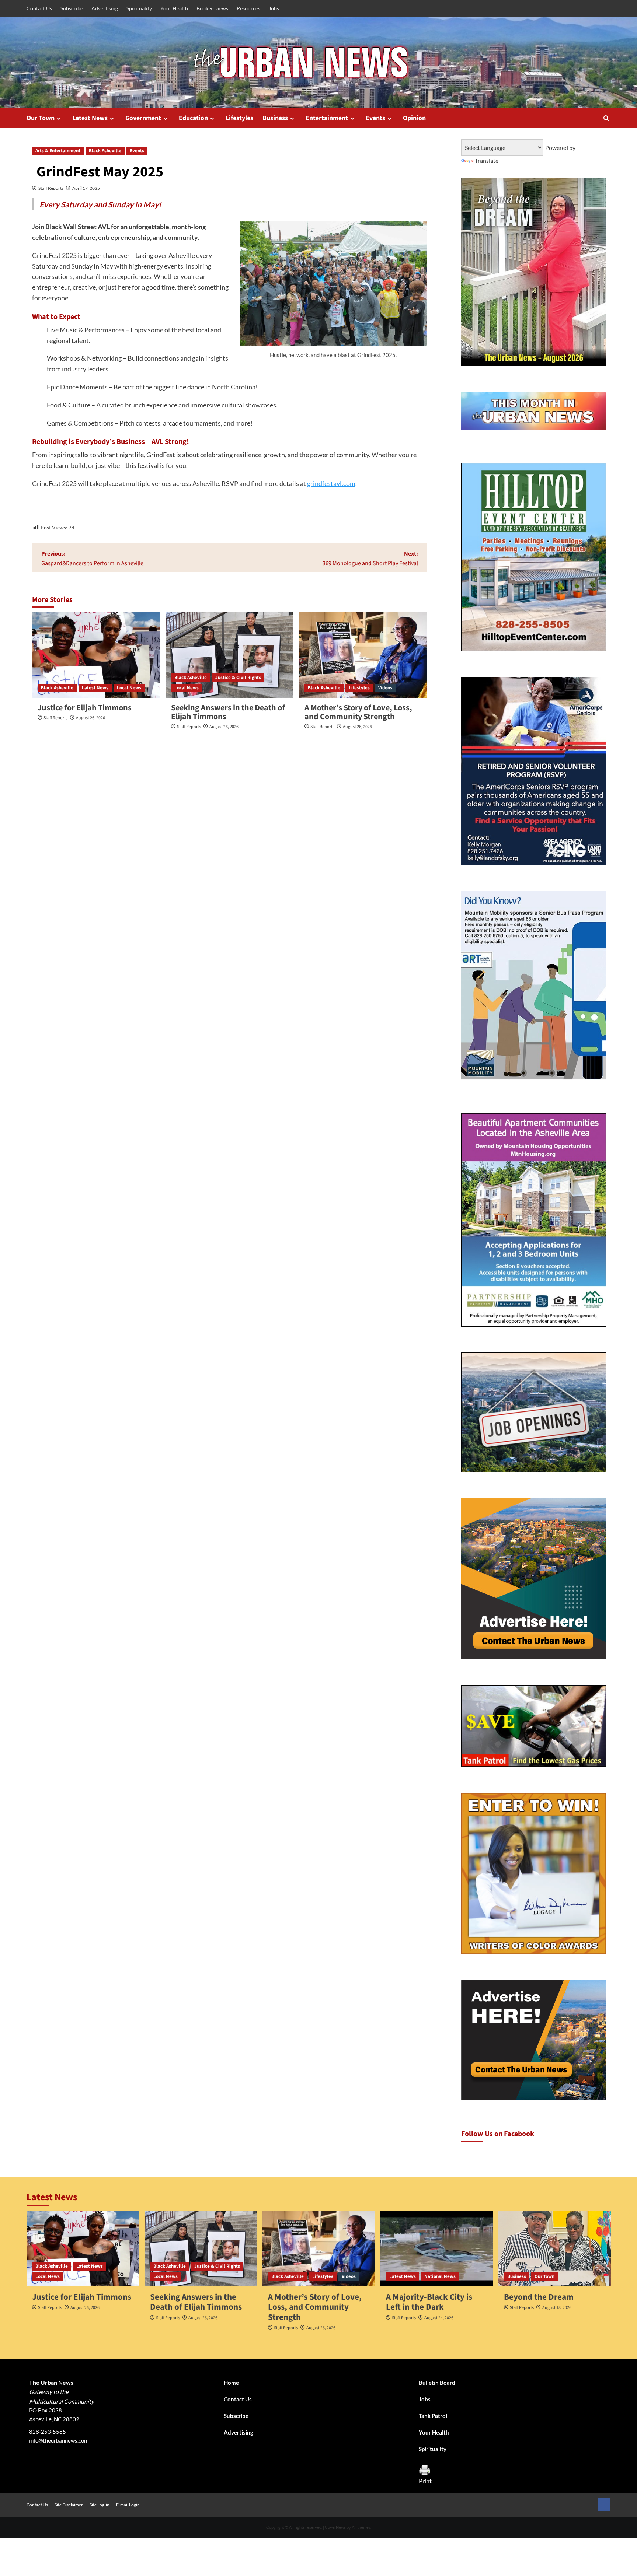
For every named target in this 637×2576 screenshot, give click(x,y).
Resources (248, 8)
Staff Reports (51, 188)
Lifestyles (239, 118)
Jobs (274, 8)
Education (193, 118)
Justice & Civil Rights (238, 678)
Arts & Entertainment (58, 151)
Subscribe (72, 8)
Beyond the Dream (539, 2297)
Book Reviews (212, 8)
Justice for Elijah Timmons (85, 708)
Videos (385, 688)
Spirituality (139, 8)
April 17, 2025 (86, 188)
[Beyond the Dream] (555, 2249)
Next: (370, 559)
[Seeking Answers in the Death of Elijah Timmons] (229, 655)
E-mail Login (128, 2505)
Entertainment (327, 118)
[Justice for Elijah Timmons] (96, 655)
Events (375, 118)
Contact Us (39, 8)
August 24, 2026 (439, 2318)
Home (231, 2383)
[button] (606, 118)
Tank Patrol (433, 2416)
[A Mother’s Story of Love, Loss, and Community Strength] (363, 655)
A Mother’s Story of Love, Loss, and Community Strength (358, 712)
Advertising (105, 8)
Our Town (41, 118)
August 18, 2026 (557, 2308)
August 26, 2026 (90, 718)
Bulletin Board (437, 2383)
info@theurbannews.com (59, 2440)
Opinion (414, 118)
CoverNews (335, 2527)
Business (275, 118)
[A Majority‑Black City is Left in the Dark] (437, 2249)
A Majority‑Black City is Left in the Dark (429, 2302)
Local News (129, 688)
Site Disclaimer (69, 2505)
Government (143, 118)
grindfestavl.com (331, 483)
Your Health (174, 8)
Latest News (90, 118)
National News (440, 2276)
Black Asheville (105, 151)
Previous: (92, 559)
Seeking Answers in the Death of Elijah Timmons (228, 712)
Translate (487, 160)
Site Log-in (100, 2505)
